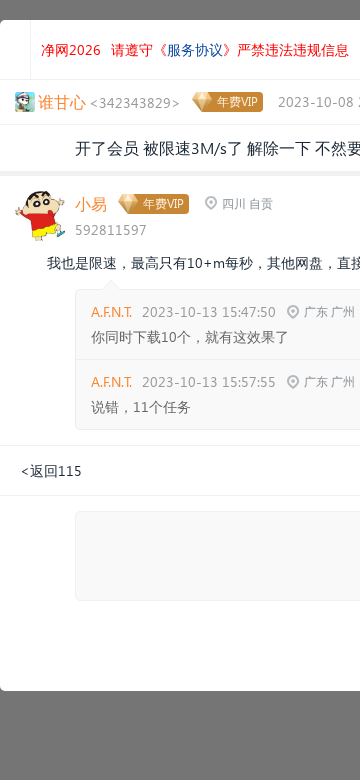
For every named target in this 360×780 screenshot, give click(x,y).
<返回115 (51, 470)
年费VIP (237, 101)
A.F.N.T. (111, 311)
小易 (91, 203)
